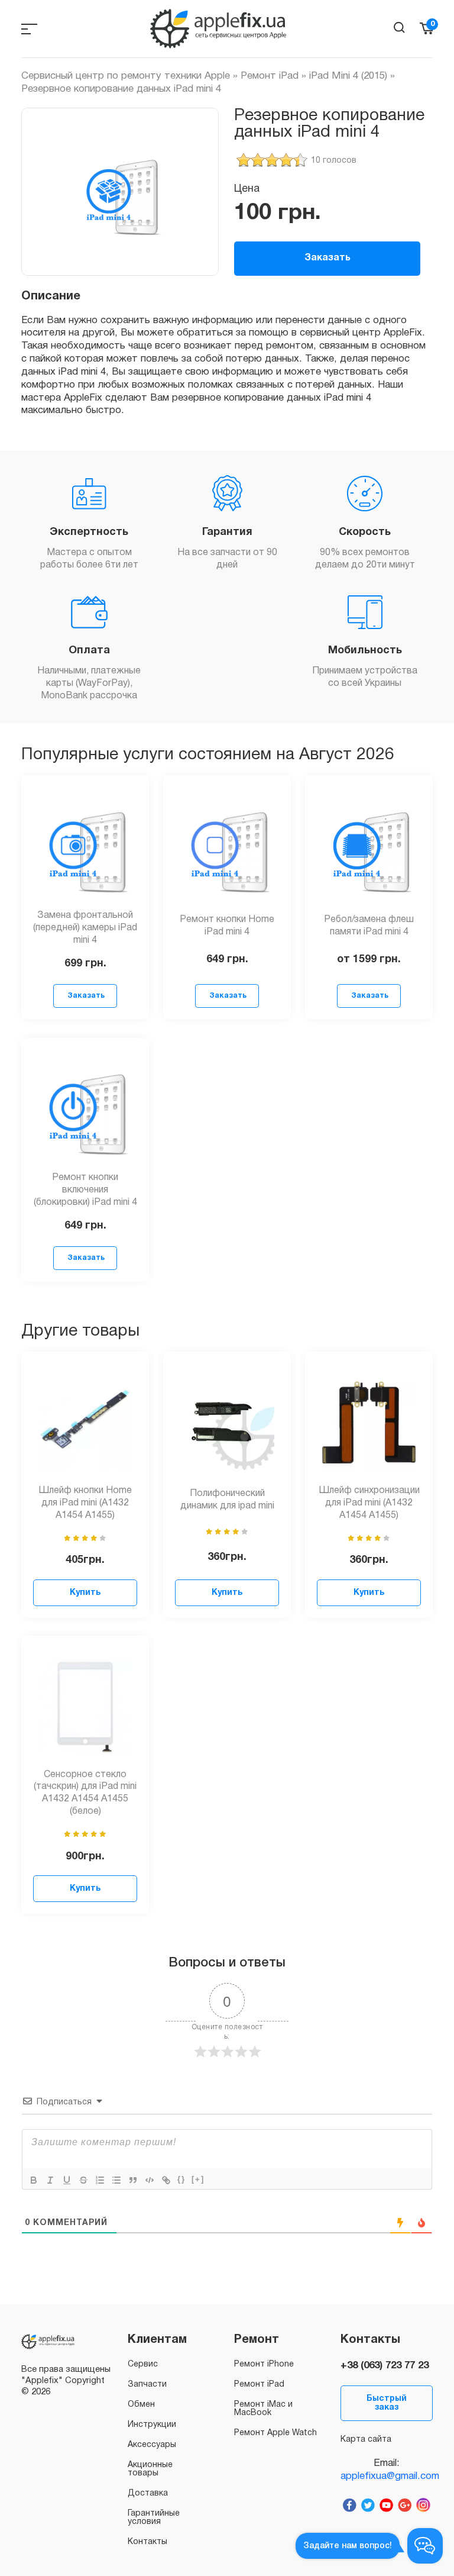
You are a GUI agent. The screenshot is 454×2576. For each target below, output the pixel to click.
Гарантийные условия (154, 2518)
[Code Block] (150, 2180)
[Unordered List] (116, 2180)
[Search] (399, 28)
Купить (85, 1593)
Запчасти (147, 2385)
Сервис (143, 2364)
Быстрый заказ (387, 2403)
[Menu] (29, 29)
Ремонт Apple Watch (275, 2433)
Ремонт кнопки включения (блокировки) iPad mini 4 (85, 1190)
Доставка (148, 2493)
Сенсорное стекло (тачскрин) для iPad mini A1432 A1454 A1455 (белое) (85, 1793)
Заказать (327, 258)
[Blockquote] (133, 2180)
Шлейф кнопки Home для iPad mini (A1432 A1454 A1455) (85, 1503)
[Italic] (50, 2180)
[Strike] (83, 2180)
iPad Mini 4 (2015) (348, 76)
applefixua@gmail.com (387, 2476)
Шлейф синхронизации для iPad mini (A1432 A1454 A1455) (369, 1503)
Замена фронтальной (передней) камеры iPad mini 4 (85, 928)
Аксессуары (152, 2445)
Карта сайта (366, 2440)
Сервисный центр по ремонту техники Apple (126, 76)
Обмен (141, 2405)
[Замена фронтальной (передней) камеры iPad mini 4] (85, 846)
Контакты (147, 2542)
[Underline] (67, 2180)
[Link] (166, 2180)
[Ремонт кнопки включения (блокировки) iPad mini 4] (85, 1108)
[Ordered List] (100, 2180)
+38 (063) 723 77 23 (385, 2366)
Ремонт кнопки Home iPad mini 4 (227, 926)
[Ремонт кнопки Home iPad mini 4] (227, 846)
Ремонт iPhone (264, 2364)
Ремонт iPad (270, 76)
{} (181, 2179)
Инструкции (152, 2425)
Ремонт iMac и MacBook (263, 2409)
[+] (198, 2179)
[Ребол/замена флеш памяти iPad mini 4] (369, 846)
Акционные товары (150, 2469)
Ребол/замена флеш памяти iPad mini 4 (369, 926)
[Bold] (34, 2180)
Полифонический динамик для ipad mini (227, 1500)
